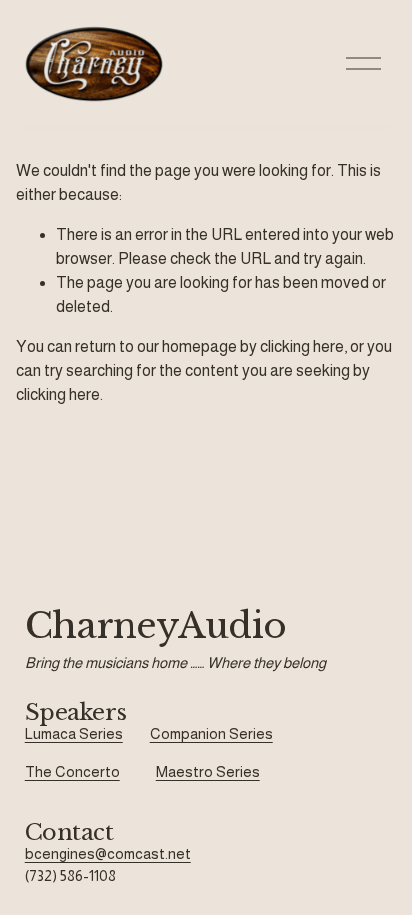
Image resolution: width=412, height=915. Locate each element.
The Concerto (72, 771)
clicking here (302, 346)
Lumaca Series (74, 733)
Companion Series (211, 733)
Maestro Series (208, 771)
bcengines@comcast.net (108, 853)
